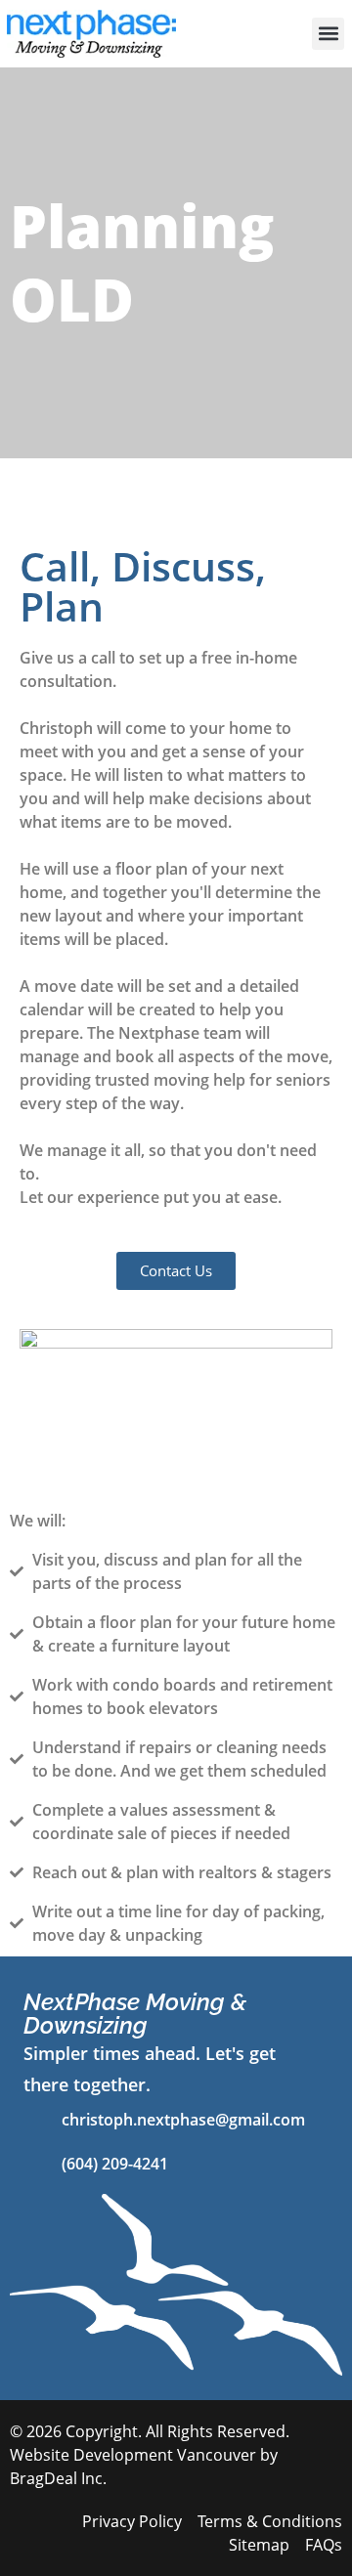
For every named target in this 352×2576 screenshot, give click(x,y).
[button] (328, 34)
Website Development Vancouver (133, 2455)
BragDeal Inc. (58, 2478)
